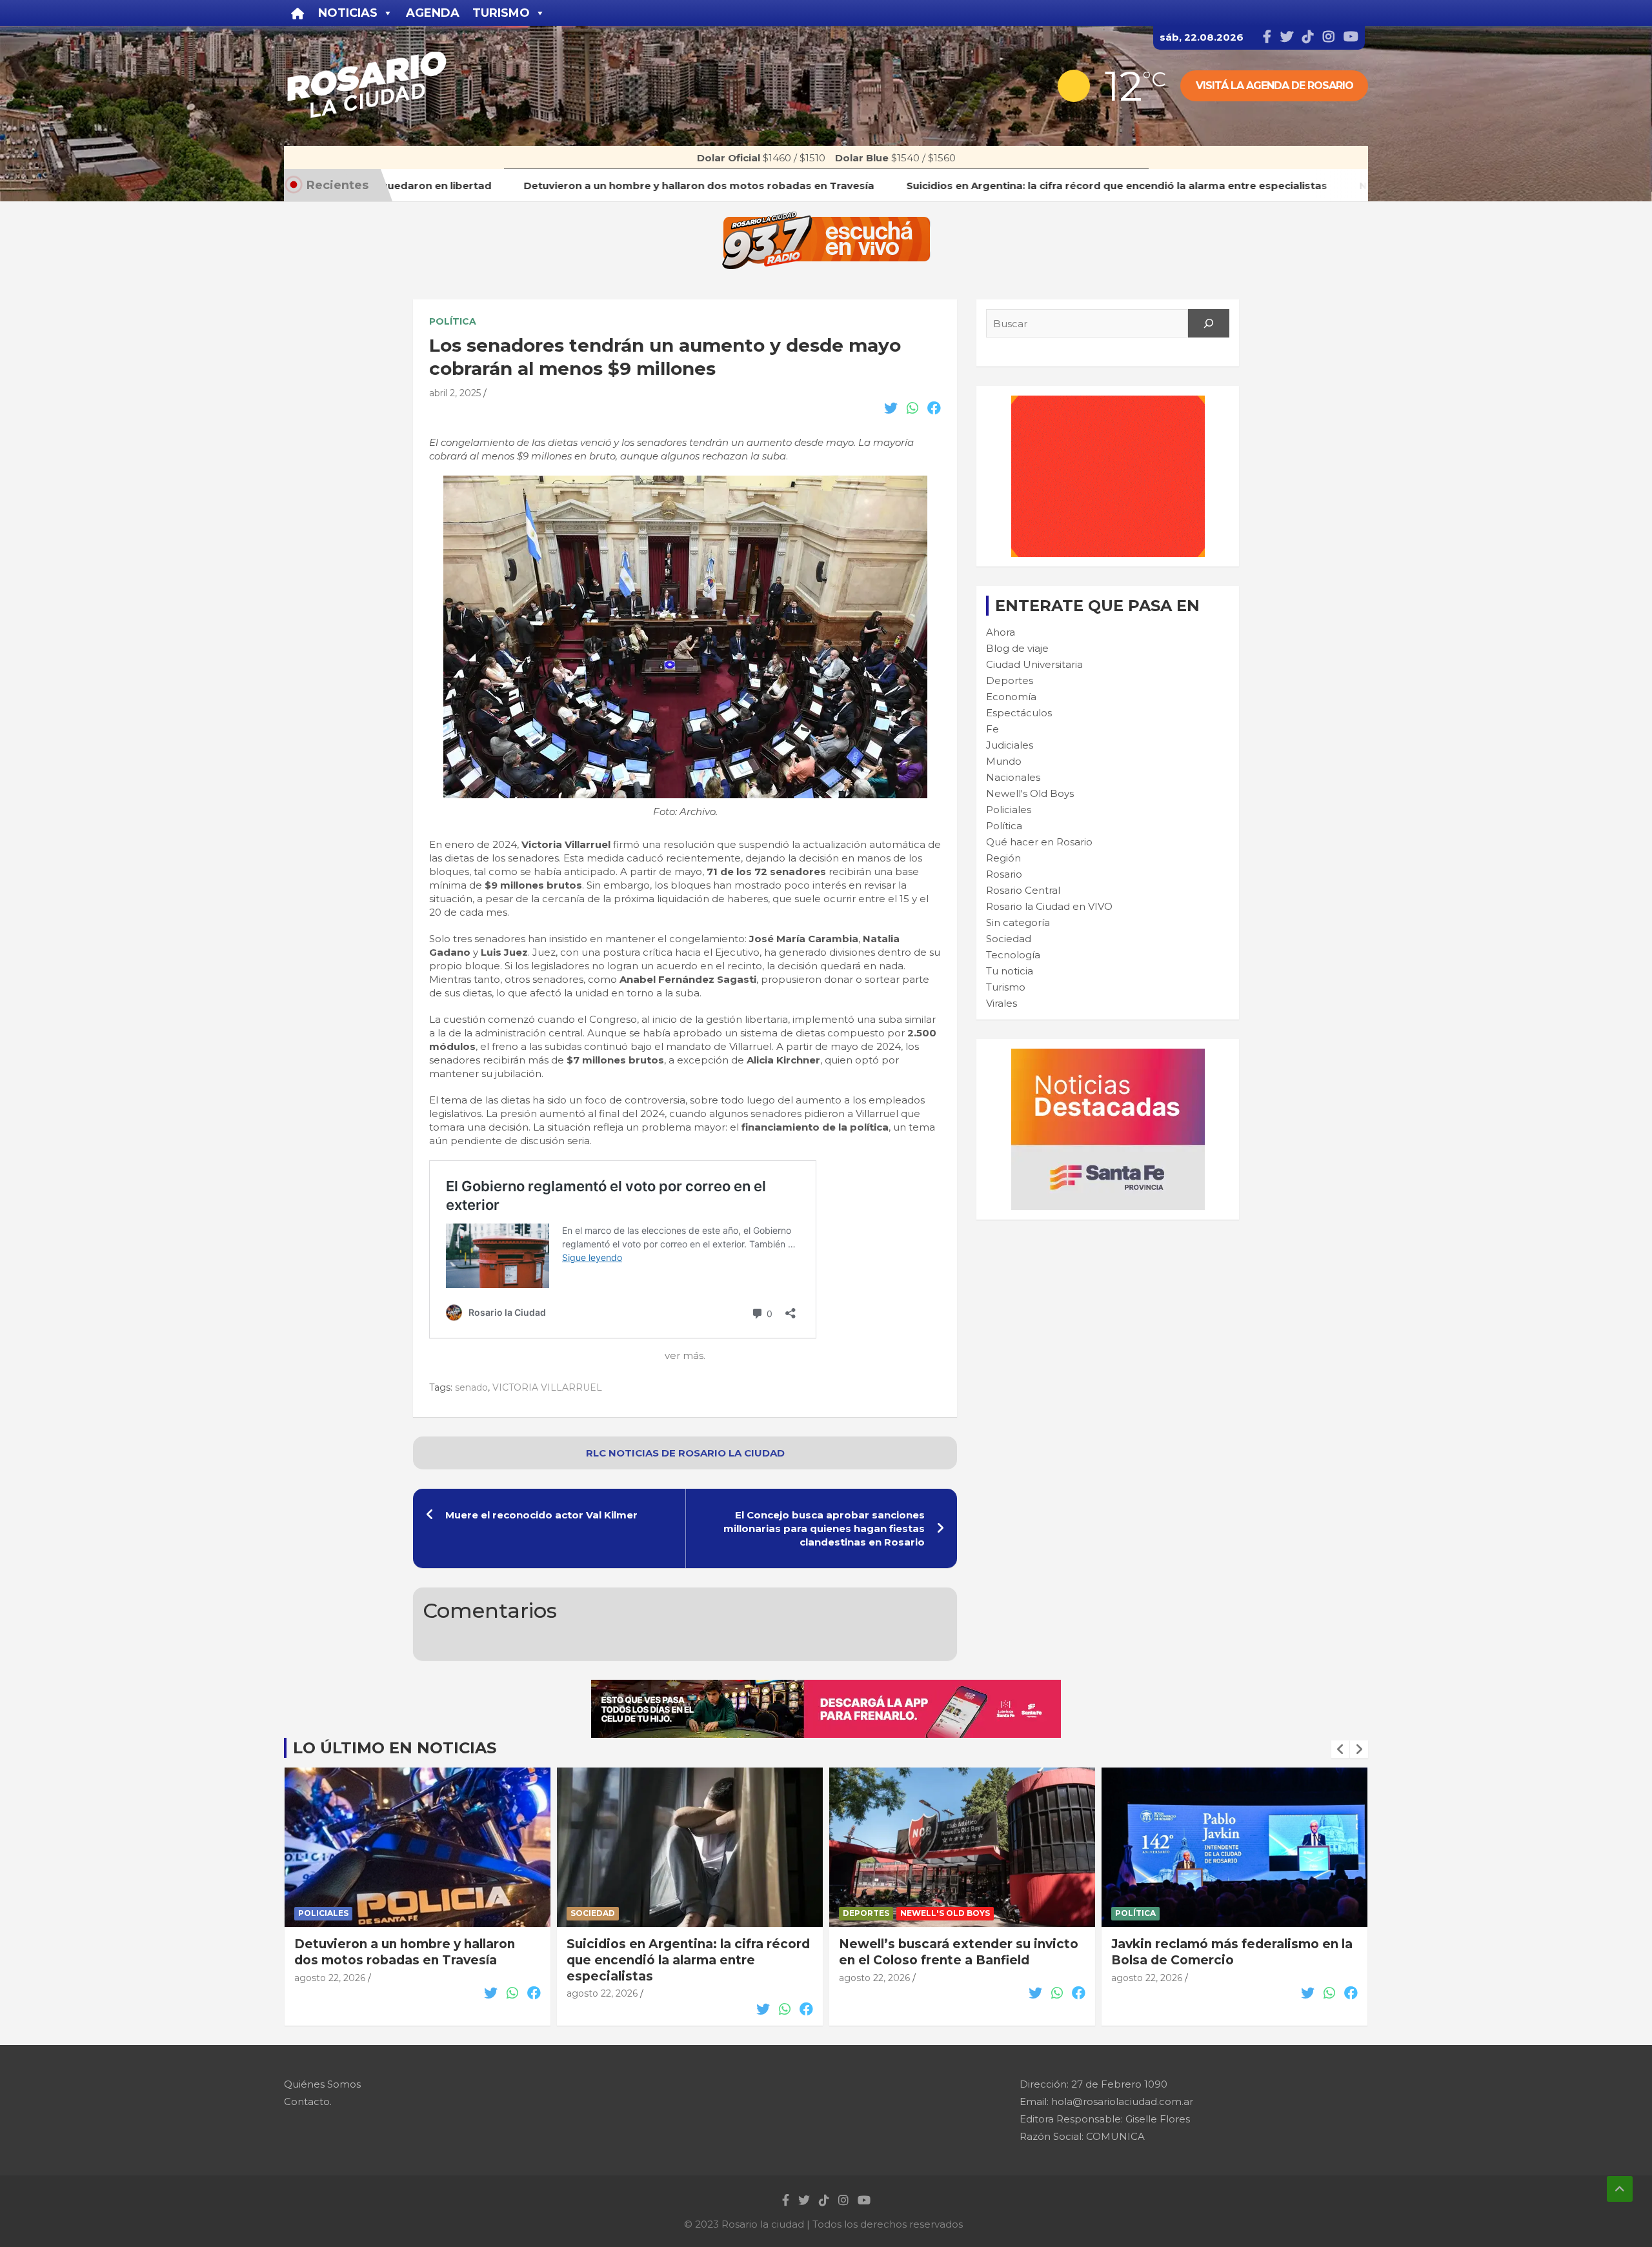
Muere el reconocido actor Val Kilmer (541, 1515)
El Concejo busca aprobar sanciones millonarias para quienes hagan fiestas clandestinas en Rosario (824, 1528)
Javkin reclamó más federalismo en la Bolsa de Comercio (960, 1952)
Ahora (1001, 632)
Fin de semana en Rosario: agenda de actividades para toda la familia (1232, 1952)
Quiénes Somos (322, 2084)
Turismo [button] (501, 13)
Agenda (433, 13)
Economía (1011, 697)
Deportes (1010, 680)
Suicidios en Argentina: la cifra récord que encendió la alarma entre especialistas (416, 1960)
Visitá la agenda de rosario (1274, 86)
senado (471, 1387)
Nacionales (1013, 777)
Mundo (1004, 761)
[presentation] (1340, 1749)
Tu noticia (1010, 971)
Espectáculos (1019, 713)
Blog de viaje (1017, 648)
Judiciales (1010, 745)
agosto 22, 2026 (330, 1993)
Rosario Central (1023, 890)
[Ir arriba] (1620, 2189)
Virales (1002, 1003)
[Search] (1209, 323)
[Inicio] (298, 13)
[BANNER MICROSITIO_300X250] (1108, 1055)
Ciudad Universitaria (1034, 664)
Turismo (1006, 987)
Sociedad (1009, 939)
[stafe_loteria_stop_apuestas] (826, 1687)
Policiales (1009, 810)
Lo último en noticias (395, 1748)
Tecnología (1013, 955)
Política (453, 321)
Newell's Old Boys (1030, 793)
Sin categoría (1018, 922)
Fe (992, 729)
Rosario (1004, 874)
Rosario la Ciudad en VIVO (1049, 906)
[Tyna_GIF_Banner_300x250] (1108, 402)
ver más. (685, 1355)
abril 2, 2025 (455, 393)
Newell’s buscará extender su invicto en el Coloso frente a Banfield (686, 1952)
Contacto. (308, 2101)
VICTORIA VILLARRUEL (547, 1387)
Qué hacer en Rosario (1039, 842)
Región (1003, 858)
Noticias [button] (348, 13)
